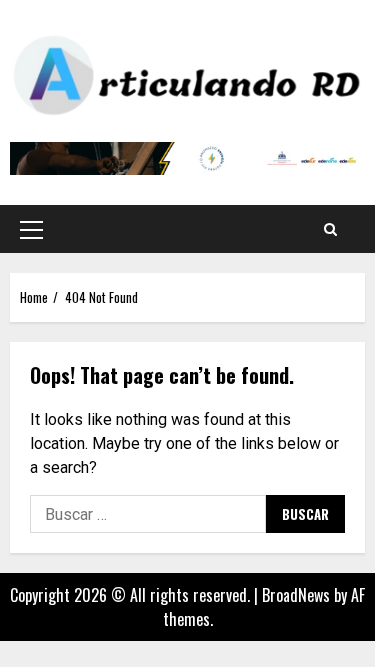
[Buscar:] (148, 514)
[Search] (330, 229)
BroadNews (296, 595)
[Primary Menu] (31, 229)
